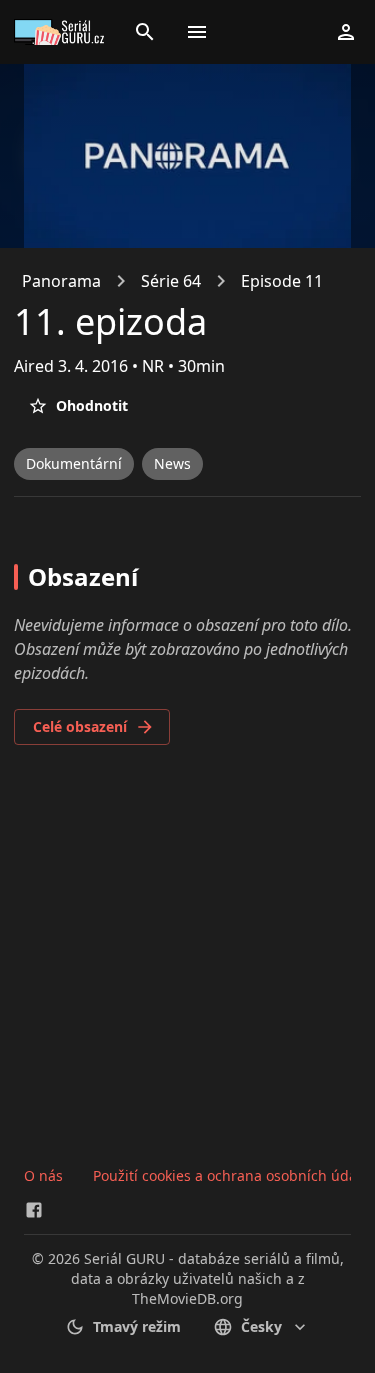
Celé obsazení (80, 726)
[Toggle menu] (197, 32)
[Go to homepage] (62, 32)
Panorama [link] (61, 281)
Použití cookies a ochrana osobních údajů (231, 1175)
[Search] (145, 32)
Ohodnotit (92, 405)
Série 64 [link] (171, 281)
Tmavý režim (137, 1326)
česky (261, 1326)
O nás (43, 1175)
